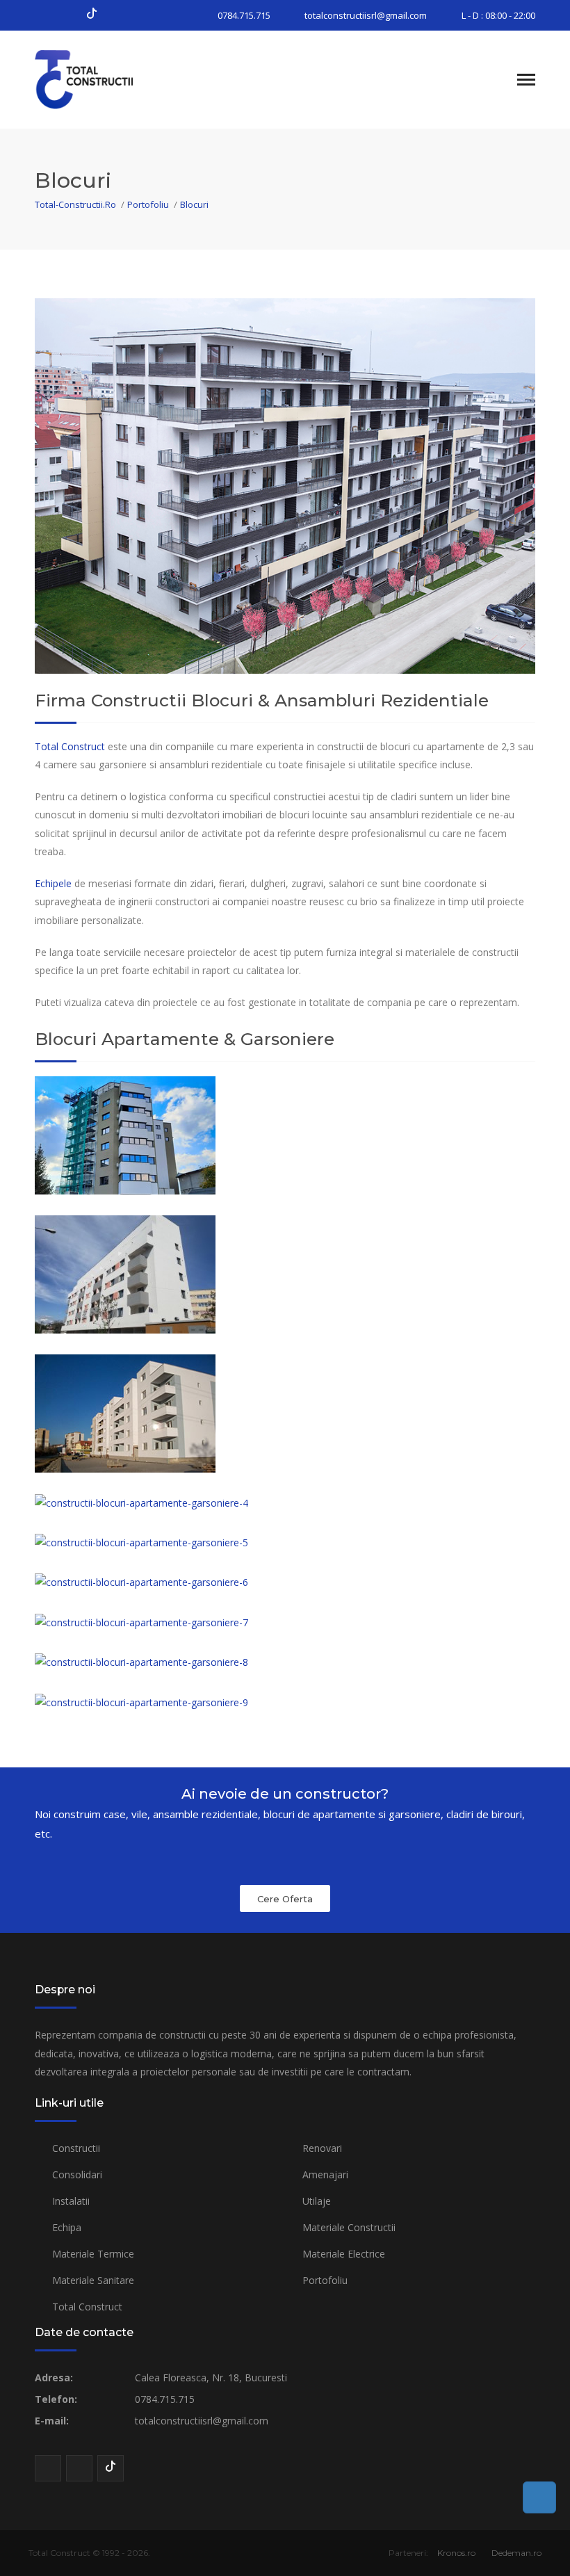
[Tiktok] (92, 15)
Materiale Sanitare (93, 2280)
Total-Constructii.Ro (75, 204)
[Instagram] (67, 15)
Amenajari (325, 2174)
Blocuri (194, 204)
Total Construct (70, 746)
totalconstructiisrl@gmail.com (366, 15)
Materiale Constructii (349, 2227)
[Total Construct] (104, 79)
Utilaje (317, 2201)
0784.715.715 (244, 15)
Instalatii (71, 2201)
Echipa (67, 2227)
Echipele (53, 883)
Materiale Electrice (344, 2254)
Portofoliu (148, 204)
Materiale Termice (93, 2254)
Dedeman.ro (516, 2553)
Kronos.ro (456, 2553)
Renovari (322, 2148)
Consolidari (77, 2174)
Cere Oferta (285, 1899)
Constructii (76, 2148)
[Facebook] (43, 15)
